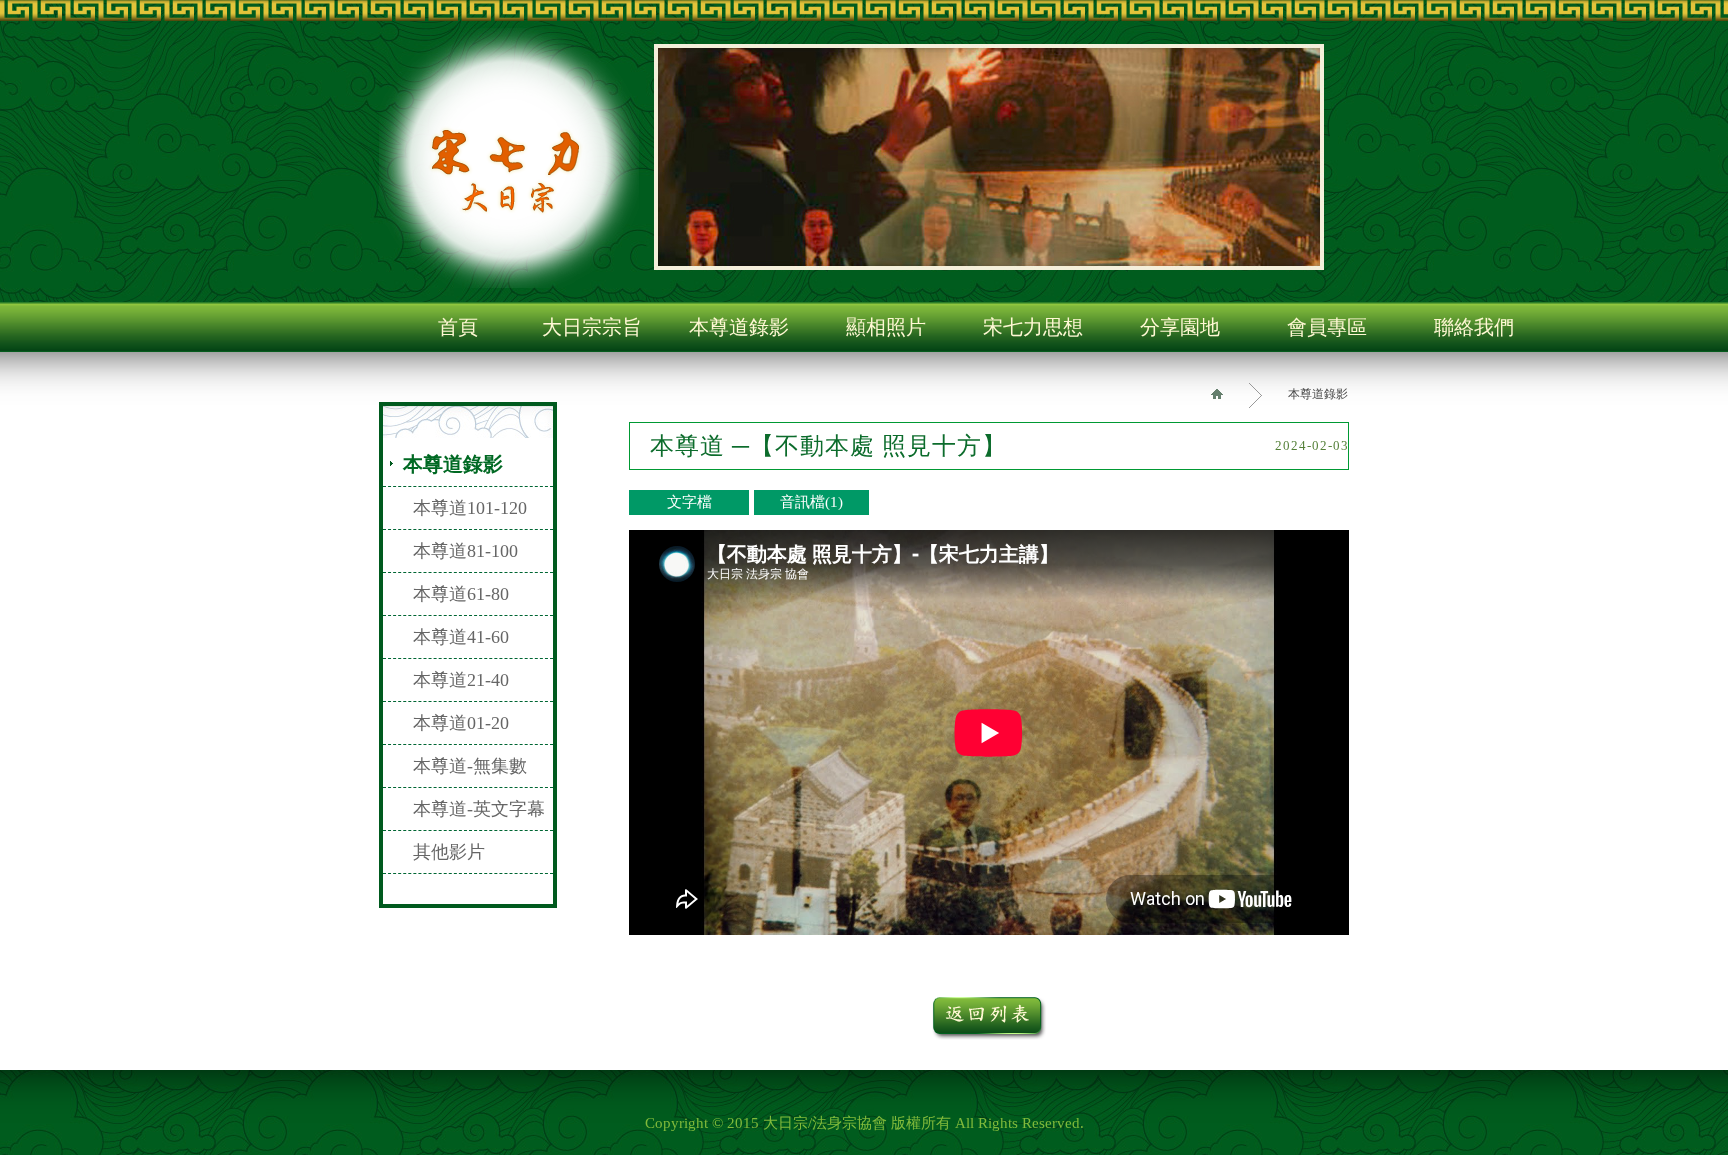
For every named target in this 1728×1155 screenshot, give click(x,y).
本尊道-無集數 (470, 766)
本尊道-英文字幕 (479, 809)
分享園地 (1180, 327)
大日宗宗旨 (592, 327)
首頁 (458, 327)
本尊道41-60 (461, 637)
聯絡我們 (1474, 327)
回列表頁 (989, 1018)
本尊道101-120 (470, 508)
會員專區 (1327, 327)
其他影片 (449, 852)
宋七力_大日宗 (509, 158)
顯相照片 (886, 327)
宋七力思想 (1033, 327)
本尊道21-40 (461, 680)
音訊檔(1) (811, 502)
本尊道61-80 (461, 594)
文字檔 (689, 502)
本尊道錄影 (739, 327)
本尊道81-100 (465, 551)
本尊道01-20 (461, 723)
